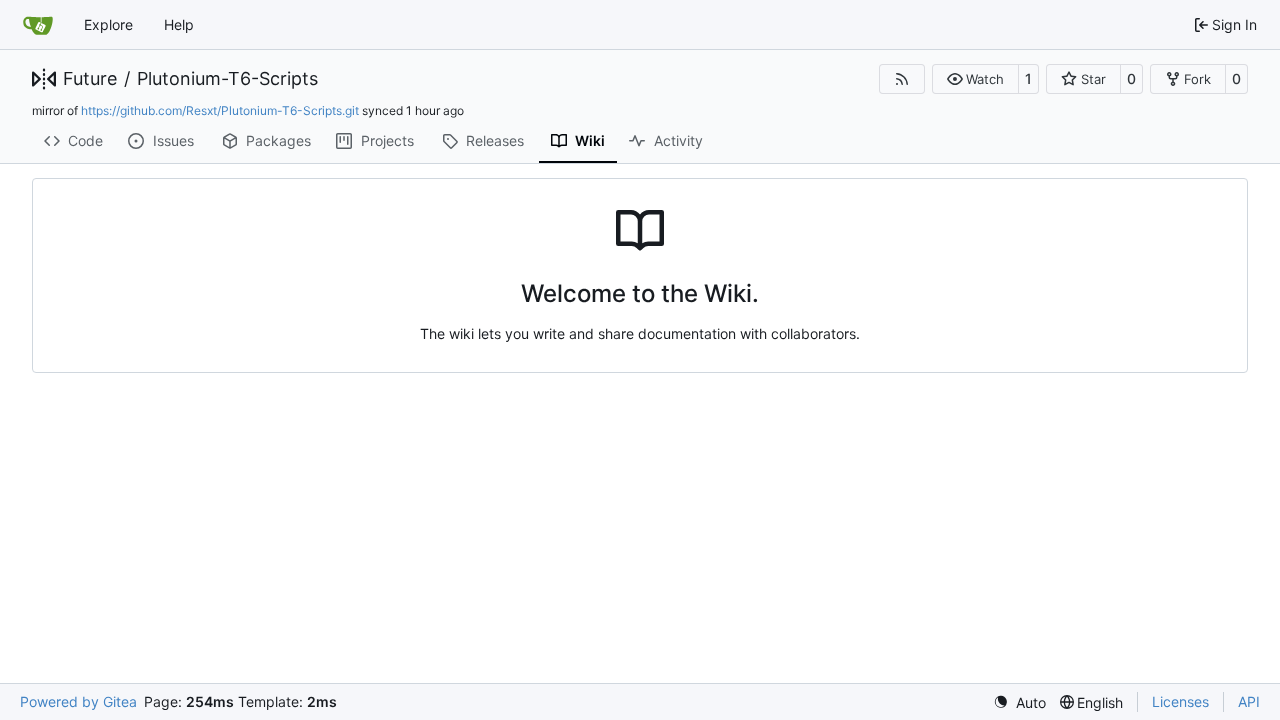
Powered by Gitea (78, 701)
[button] (975, 79)
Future (90, 79)
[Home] (38, 25)
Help (179, 24)
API (1249, 701)
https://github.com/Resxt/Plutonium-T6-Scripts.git (220, 110)
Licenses (1180, 701)
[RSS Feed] (902, 79)
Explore (108, 24)
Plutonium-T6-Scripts (227, 79)
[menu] (1019, 702)
